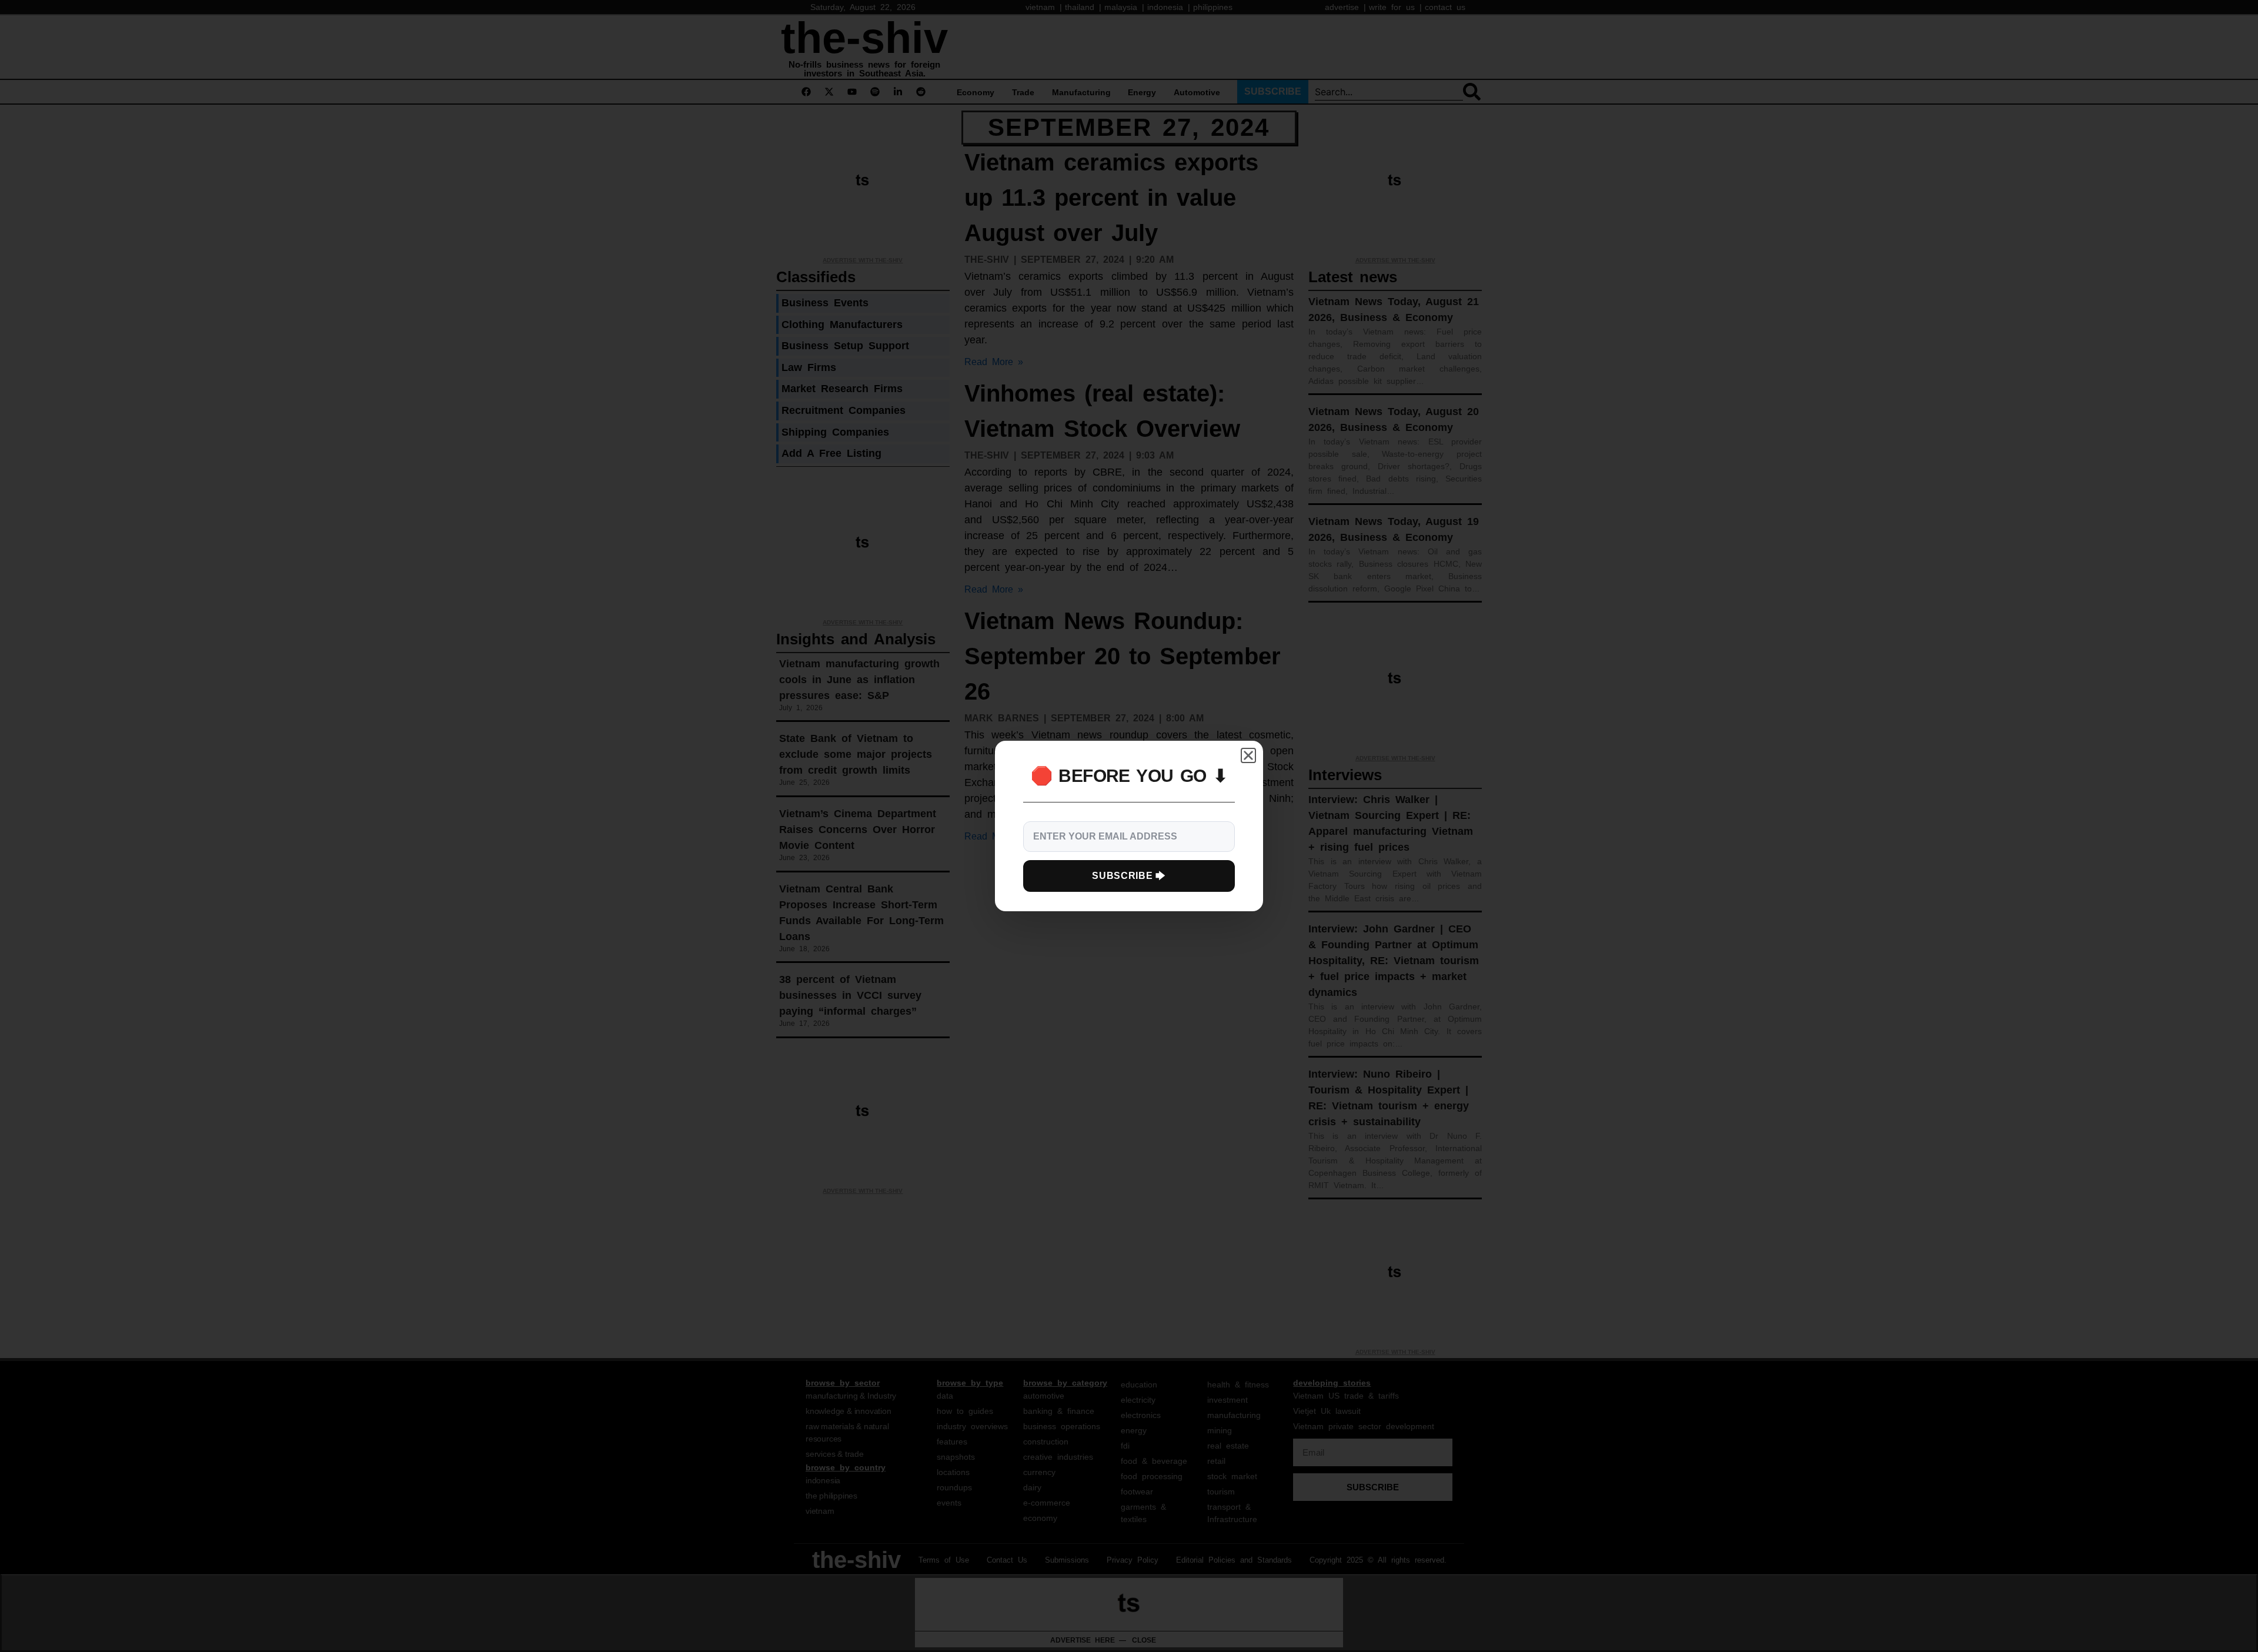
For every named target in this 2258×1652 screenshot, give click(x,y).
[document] (1129, 826)
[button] (1248, 755)
